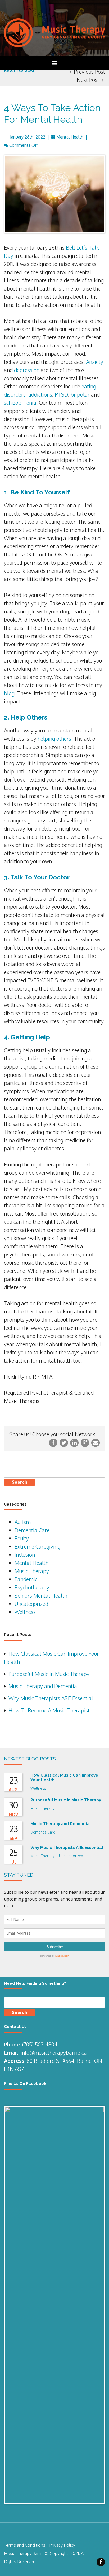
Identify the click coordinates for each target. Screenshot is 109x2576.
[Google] (86, 1442)
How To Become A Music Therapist (49, 1710)
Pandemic (26, 1579)
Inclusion (25, 1555)
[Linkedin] (75, 1442)
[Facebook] (54, 1442)
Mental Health (70, 137)
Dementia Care (32, 1530)
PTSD (61, 394)
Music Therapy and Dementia (43, 1686)
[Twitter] (64, 1442)
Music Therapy (32, 1571)
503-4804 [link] (46, 2044)
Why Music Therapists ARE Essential (51, 1698)
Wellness (25, 1612)
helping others (54, 739)
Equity (22, 1538)
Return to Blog (19, 70)
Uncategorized (31, 1604)
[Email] (96, 1442)
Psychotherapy (32, 1587)
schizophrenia (20, 403)
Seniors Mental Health (41, 1596)
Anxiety (95, 362)
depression (27, 370)
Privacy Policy (62, 2545)
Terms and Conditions (25, 2545)
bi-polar (80, 394)
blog (9, 693)
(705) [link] (28, 2044)
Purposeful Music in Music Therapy (49, 1674)
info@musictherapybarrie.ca (54, 2053)
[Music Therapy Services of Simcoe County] (54, 32)
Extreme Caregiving (37, 1546)
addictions (40, 394)
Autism (23, 1522)
